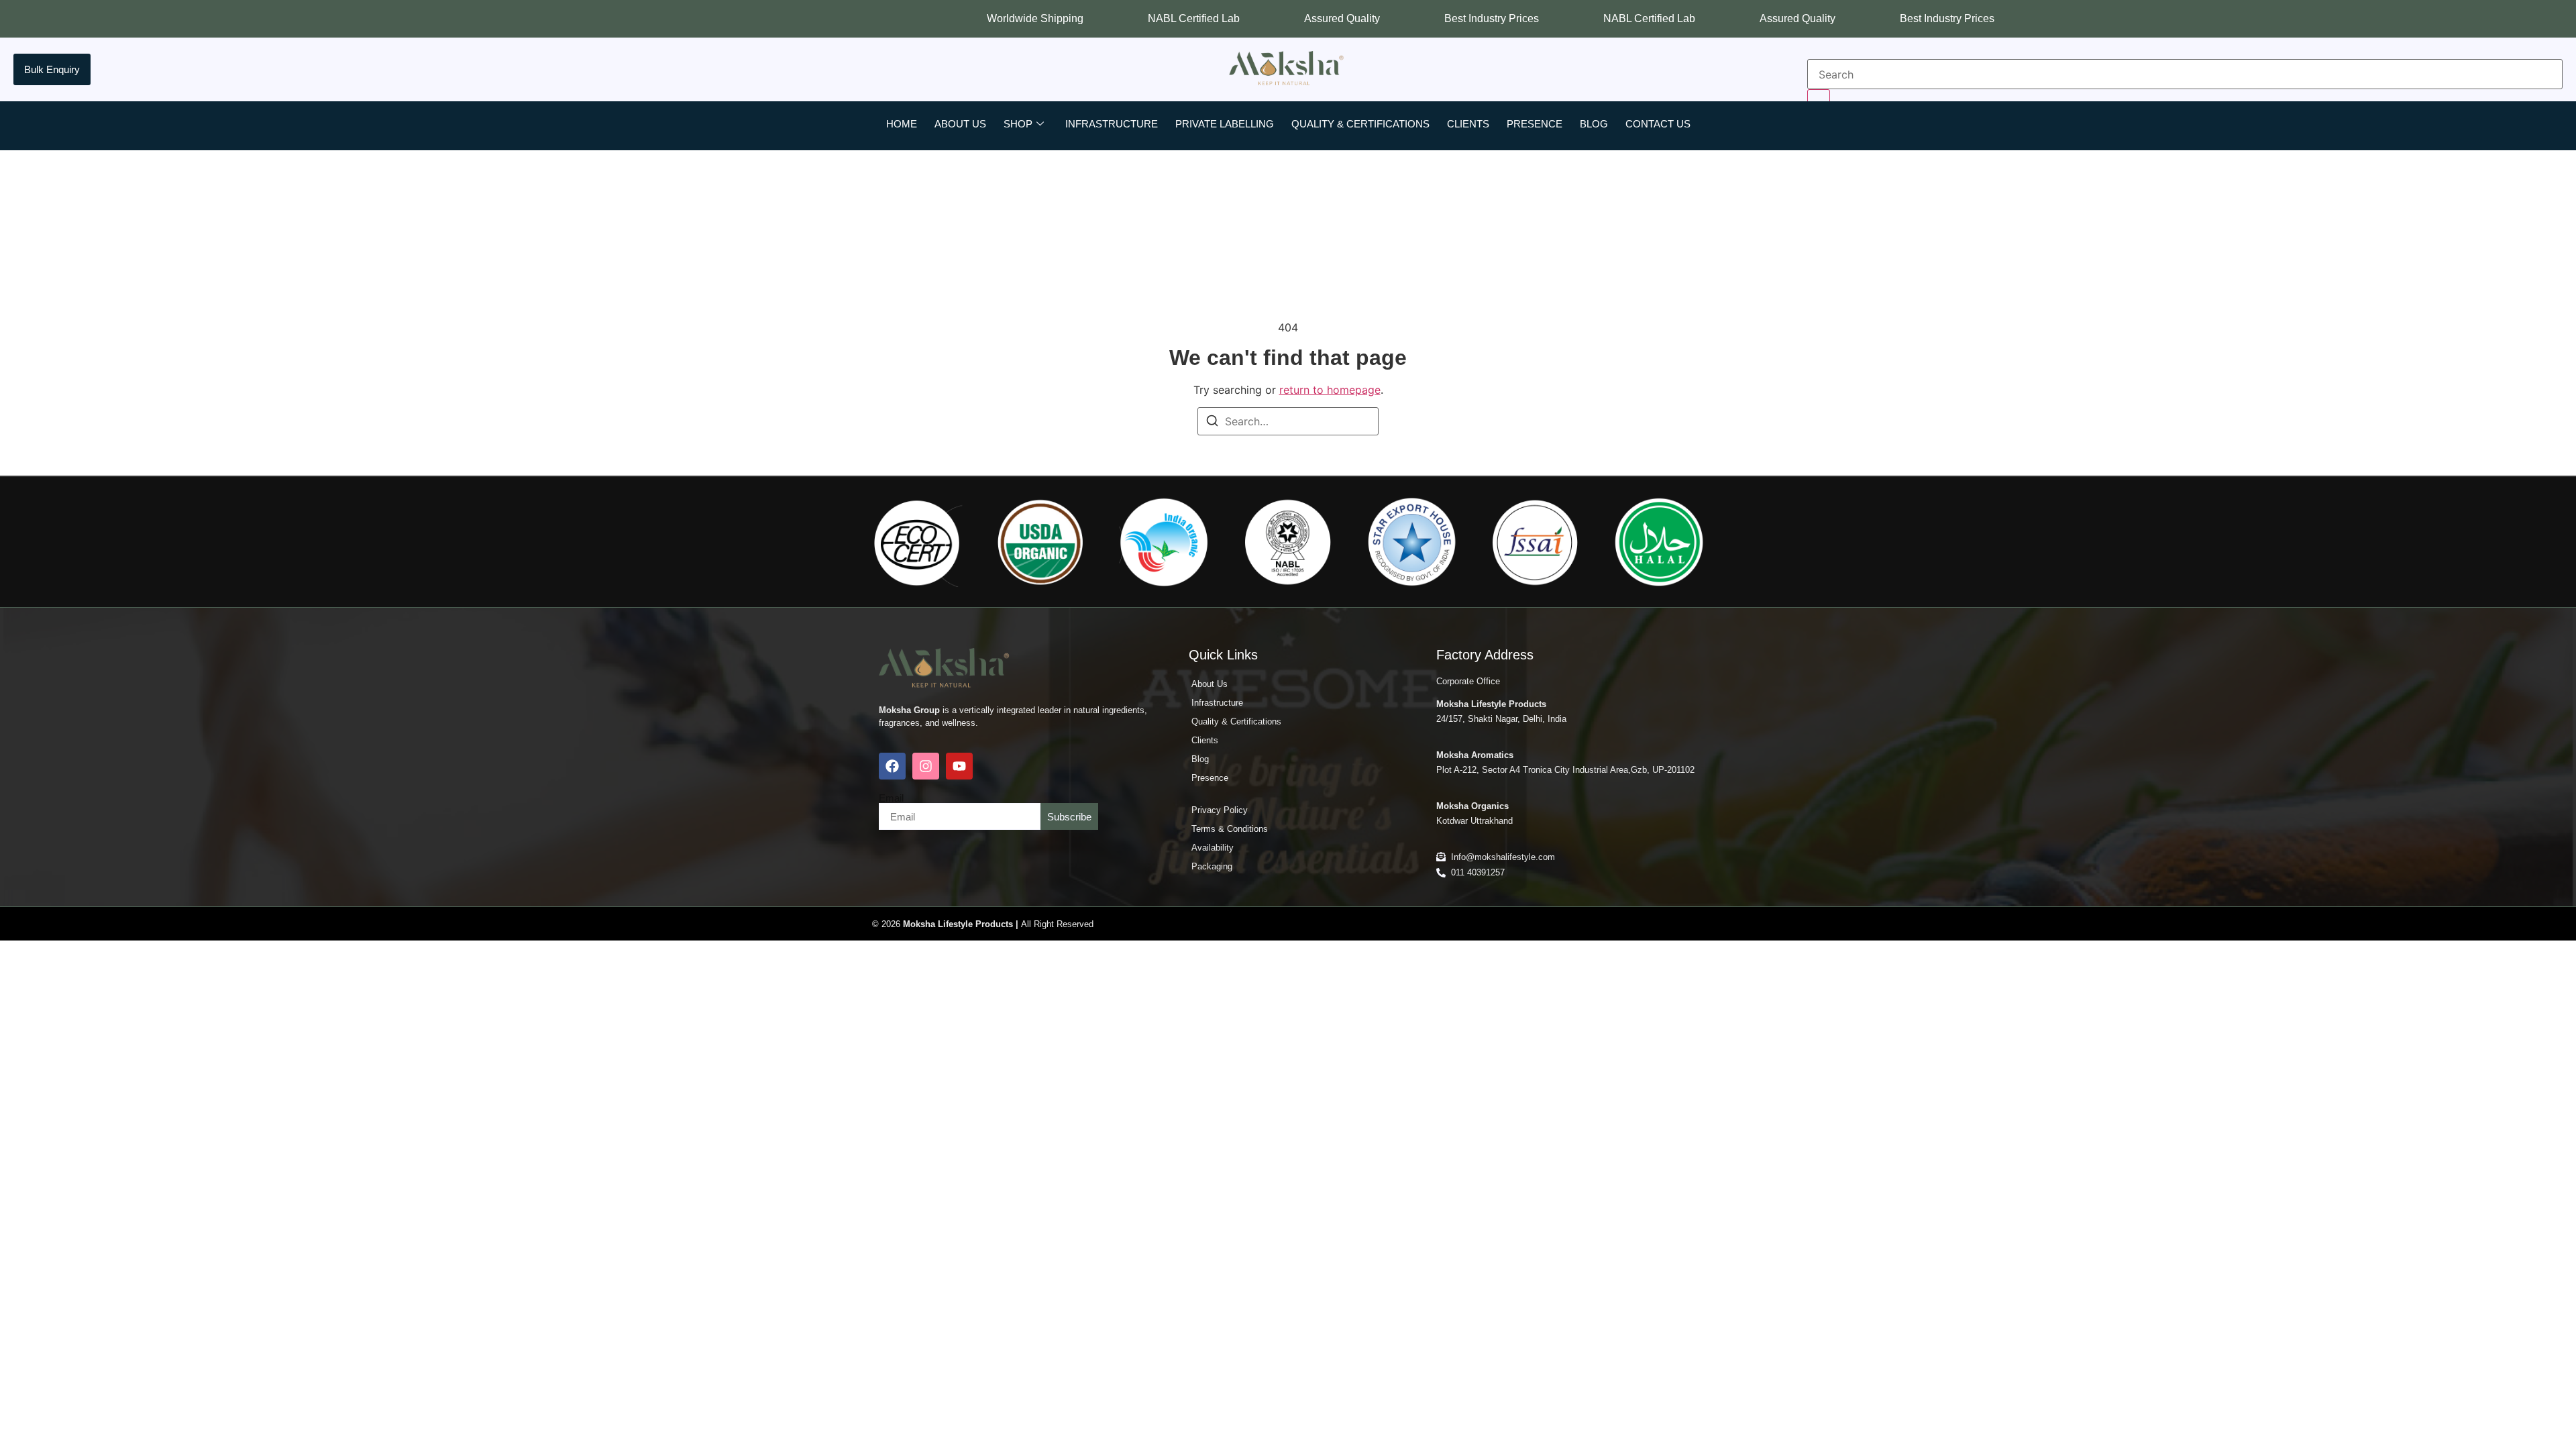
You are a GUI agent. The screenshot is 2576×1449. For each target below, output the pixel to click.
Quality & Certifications (1360, 124)
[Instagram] (926, 766)
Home (902, 124)
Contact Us (1658, 124)
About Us (960, 124)
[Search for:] (1288, 421)
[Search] (1212, 423)
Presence (1535, 124)
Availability (1213, 848)
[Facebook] (892, 766)
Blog (1594, 124)
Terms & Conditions (1230, 829)
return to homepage (1330, 390)
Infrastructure (1112, 124)
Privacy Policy (1220, 810)
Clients (1468, 124)
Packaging (1212, 866)
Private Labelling (1225, 124)
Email (891, 798)
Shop (1018, 124)
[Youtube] (959, 766)
